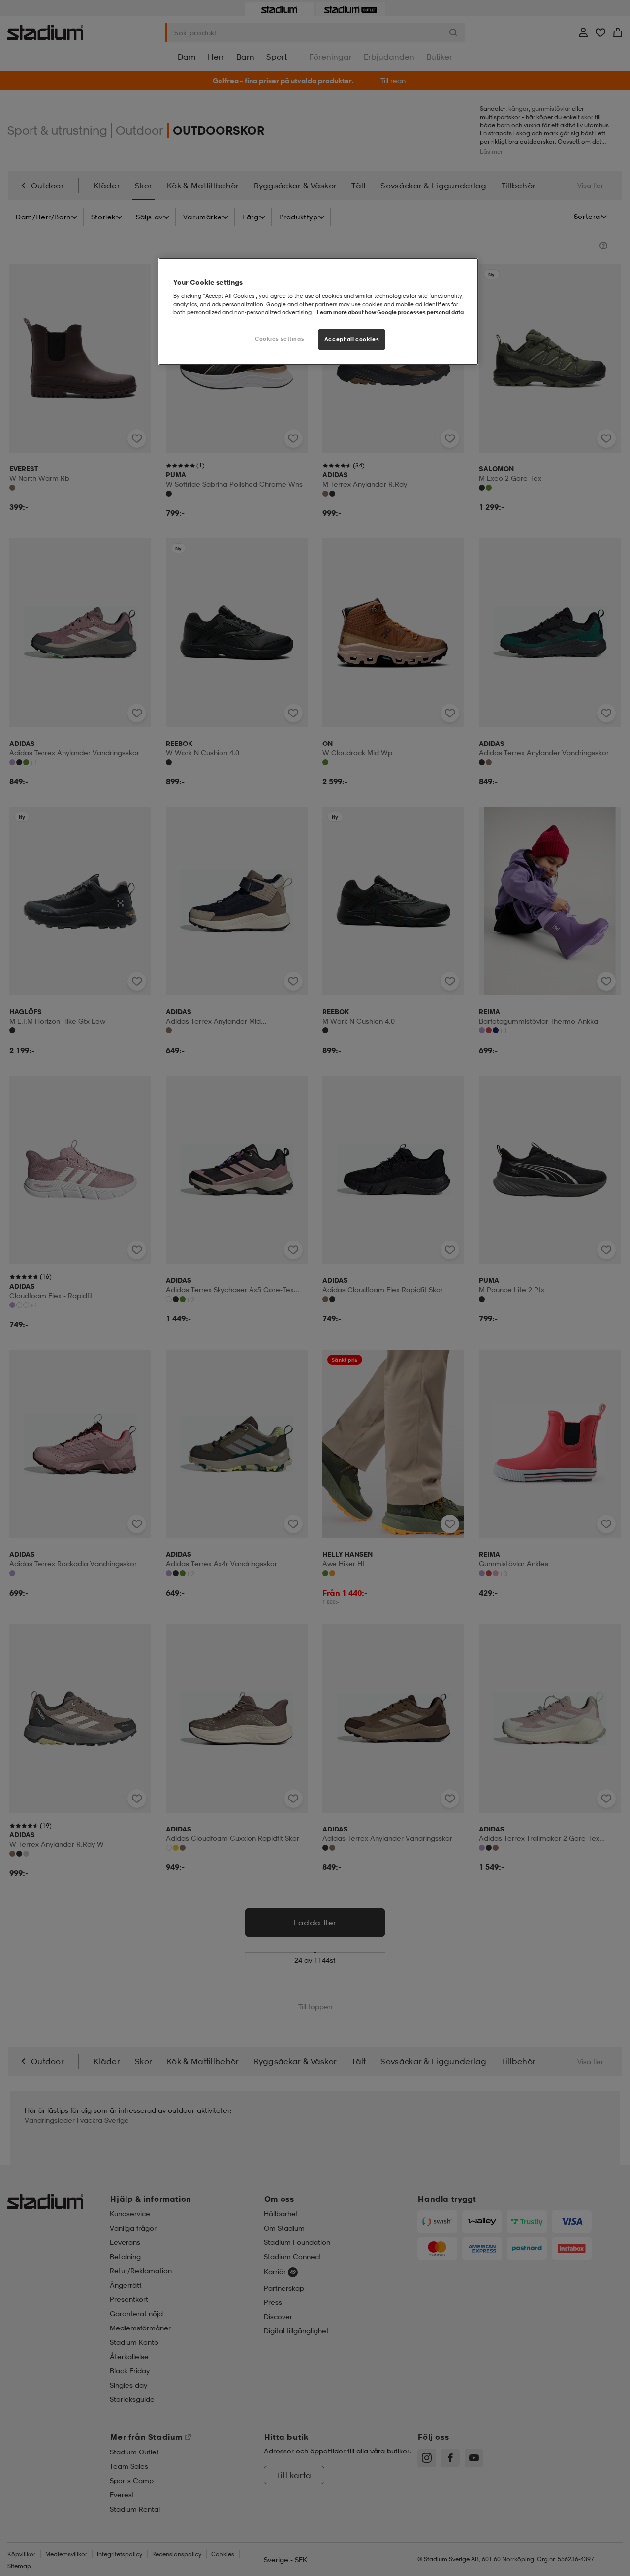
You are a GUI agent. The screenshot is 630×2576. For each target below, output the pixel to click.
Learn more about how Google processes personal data (390, 312)
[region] (318, 312)
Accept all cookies (352, 339)
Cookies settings (280, 339)
